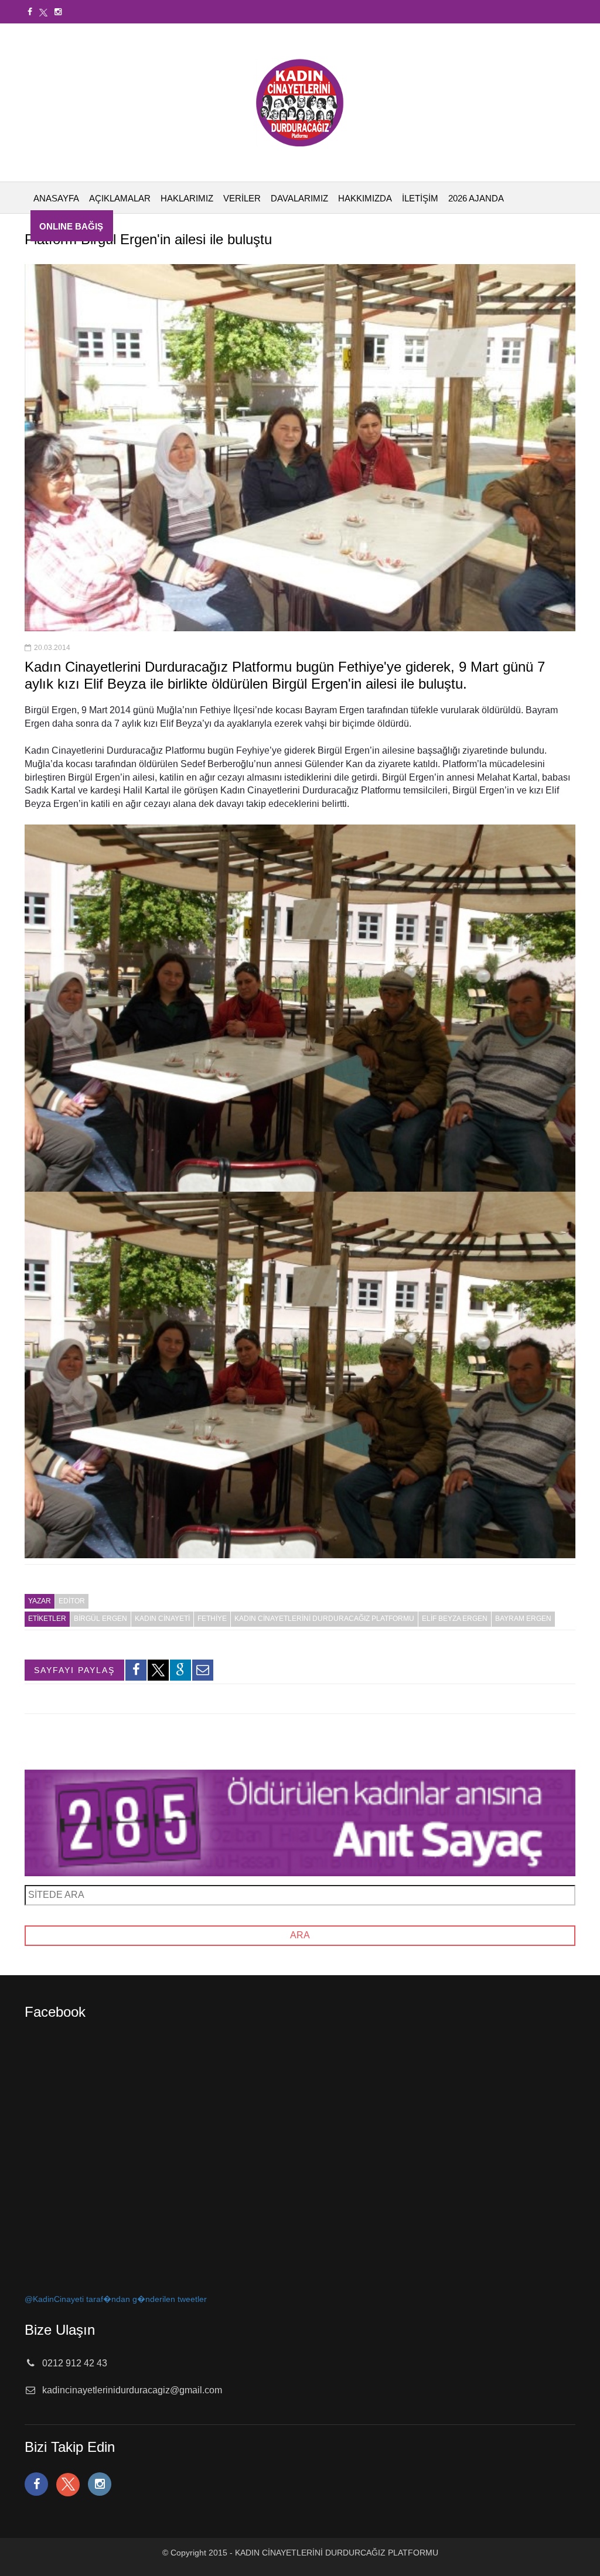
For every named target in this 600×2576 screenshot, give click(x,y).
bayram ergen (523, 1619)
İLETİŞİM (420, 198)
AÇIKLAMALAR (120, 198)
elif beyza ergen (455, 1619)
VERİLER (242, 198)
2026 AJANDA (476, 198)
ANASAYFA (56, 198)
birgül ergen (100, 1619)
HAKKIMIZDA (365, 198)
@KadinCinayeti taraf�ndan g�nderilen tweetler (116, 2299)
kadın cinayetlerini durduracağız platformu (324, 1619)
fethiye (212, 1619)
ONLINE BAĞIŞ (71, 226)
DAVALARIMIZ (299, 198)
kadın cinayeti (162, 1619)
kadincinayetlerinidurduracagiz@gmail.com (132, 2390)
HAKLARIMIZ (187, 198)
